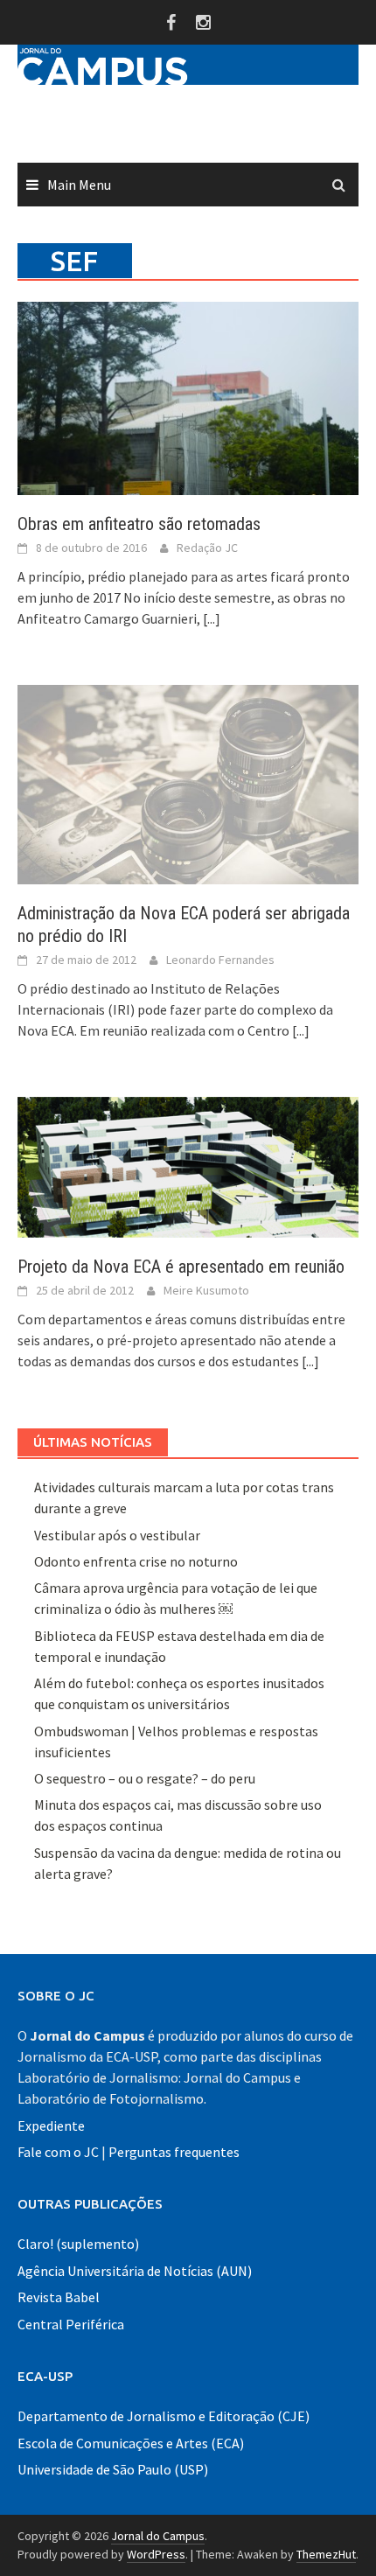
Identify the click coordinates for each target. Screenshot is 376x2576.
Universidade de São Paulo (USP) (113, 2469)
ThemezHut (326, 2554)
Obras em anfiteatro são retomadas (139, 524)
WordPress (156, 2554)
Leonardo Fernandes (220, 960)
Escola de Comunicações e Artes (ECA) (131, 2443)
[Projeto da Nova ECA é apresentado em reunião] (188, 1166)
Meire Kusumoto (206, 1290)
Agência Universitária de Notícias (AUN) (135, 2271)
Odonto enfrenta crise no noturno (136, 1561)
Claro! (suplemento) (78, 2244)
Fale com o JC (58, 2152)
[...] (212, 618)
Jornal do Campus (158, 2536)
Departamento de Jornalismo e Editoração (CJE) (164, 2416)
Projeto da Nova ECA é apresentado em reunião (181, 1267)
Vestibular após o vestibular (117, 1535)
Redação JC (207, 548)
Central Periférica (71, 2324)
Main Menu (79, 185)
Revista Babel (59, 2297)
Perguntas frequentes (174, 2152)
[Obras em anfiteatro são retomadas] (188, 396)
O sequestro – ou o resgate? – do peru (145, 1778)
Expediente (51, 2126)
